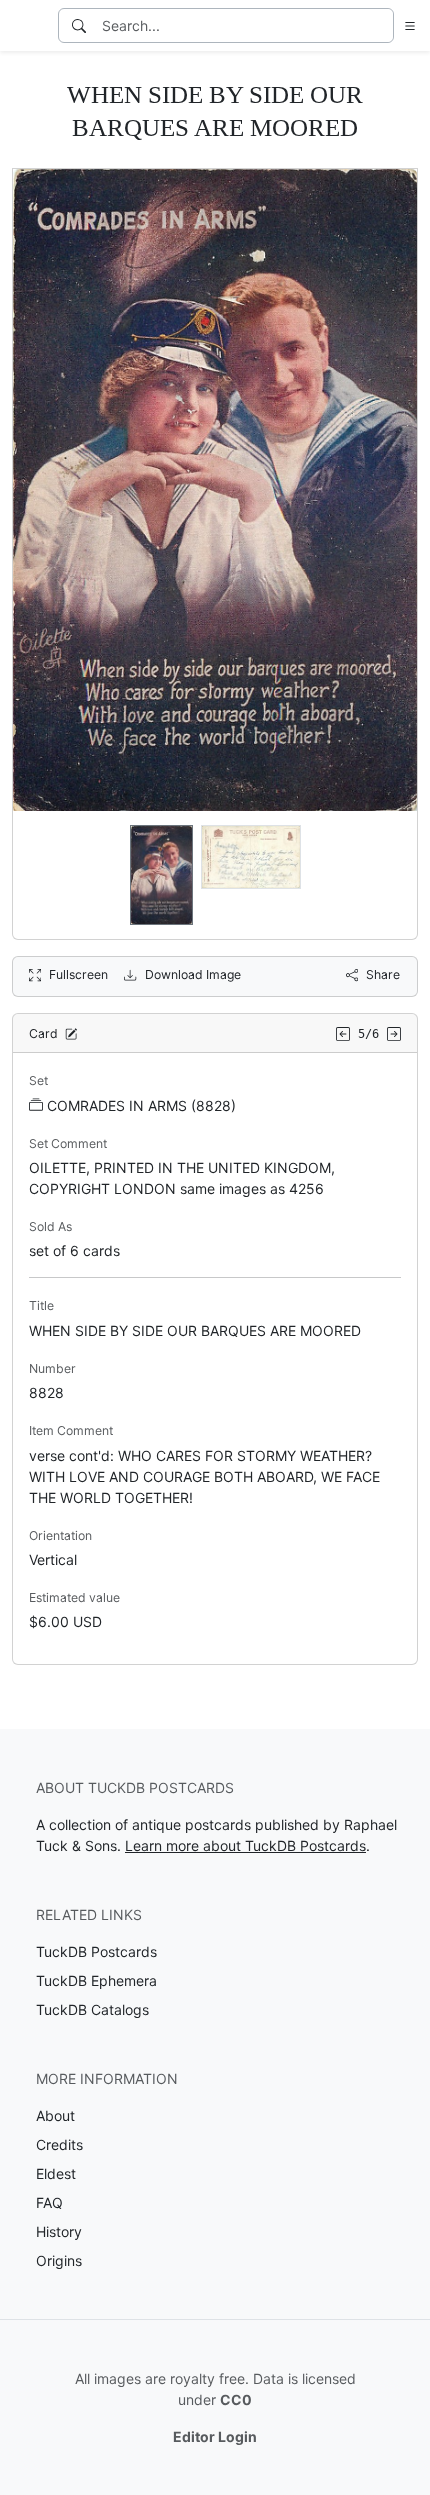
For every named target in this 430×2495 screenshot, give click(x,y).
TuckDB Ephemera (96, 1980)
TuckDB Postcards (96, 1951)
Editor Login (215, 2436)
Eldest (56, 2173)
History (59, 2231)
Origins (59, 2260)
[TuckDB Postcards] (27, 26)
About (55, 2115)
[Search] (79, 25)
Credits (59, 2144)
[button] (406, 25)
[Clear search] (380, 25)
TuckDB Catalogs (92, 2009)
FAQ (49, 2202)
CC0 (236, 2399)
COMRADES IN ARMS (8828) (141, 1105)
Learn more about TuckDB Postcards (245, 1845)
